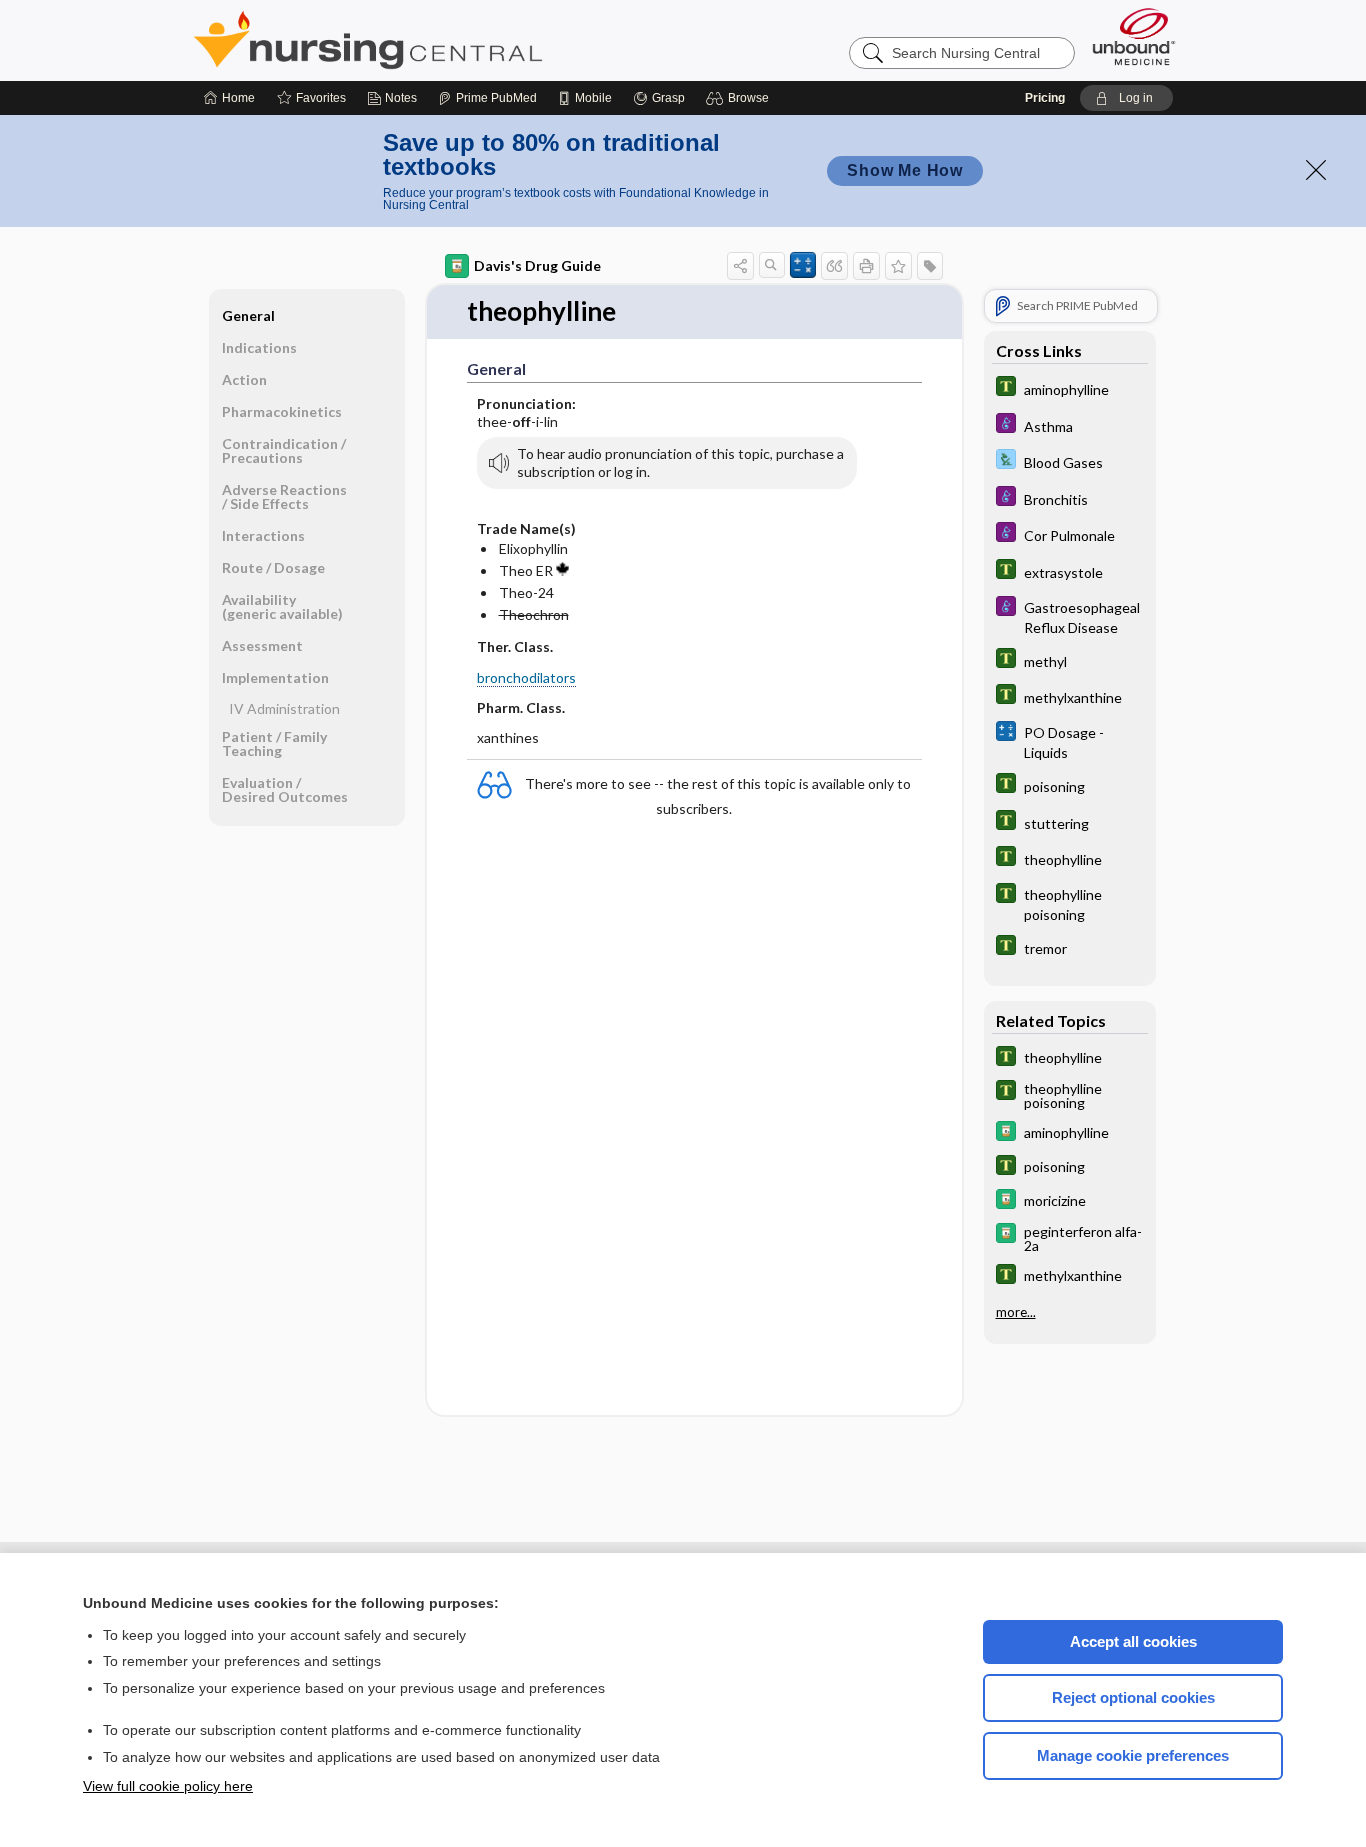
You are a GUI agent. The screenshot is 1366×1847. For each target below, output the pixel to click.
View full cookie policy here (168, 1786)
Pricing (1045, 98)
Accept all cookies (1133, 1641)
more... (1016, 1312)
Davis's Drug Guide (537, 265)
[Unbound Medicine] (1134, 36)
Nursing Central (443, 40)
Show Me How (905, 170)
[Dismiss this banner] (1316, 170)
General (248, 315)
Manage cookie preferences (1133, 1755)
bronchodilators (526, 677)
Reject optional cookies (1133, 1697)
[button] (740, 98)
